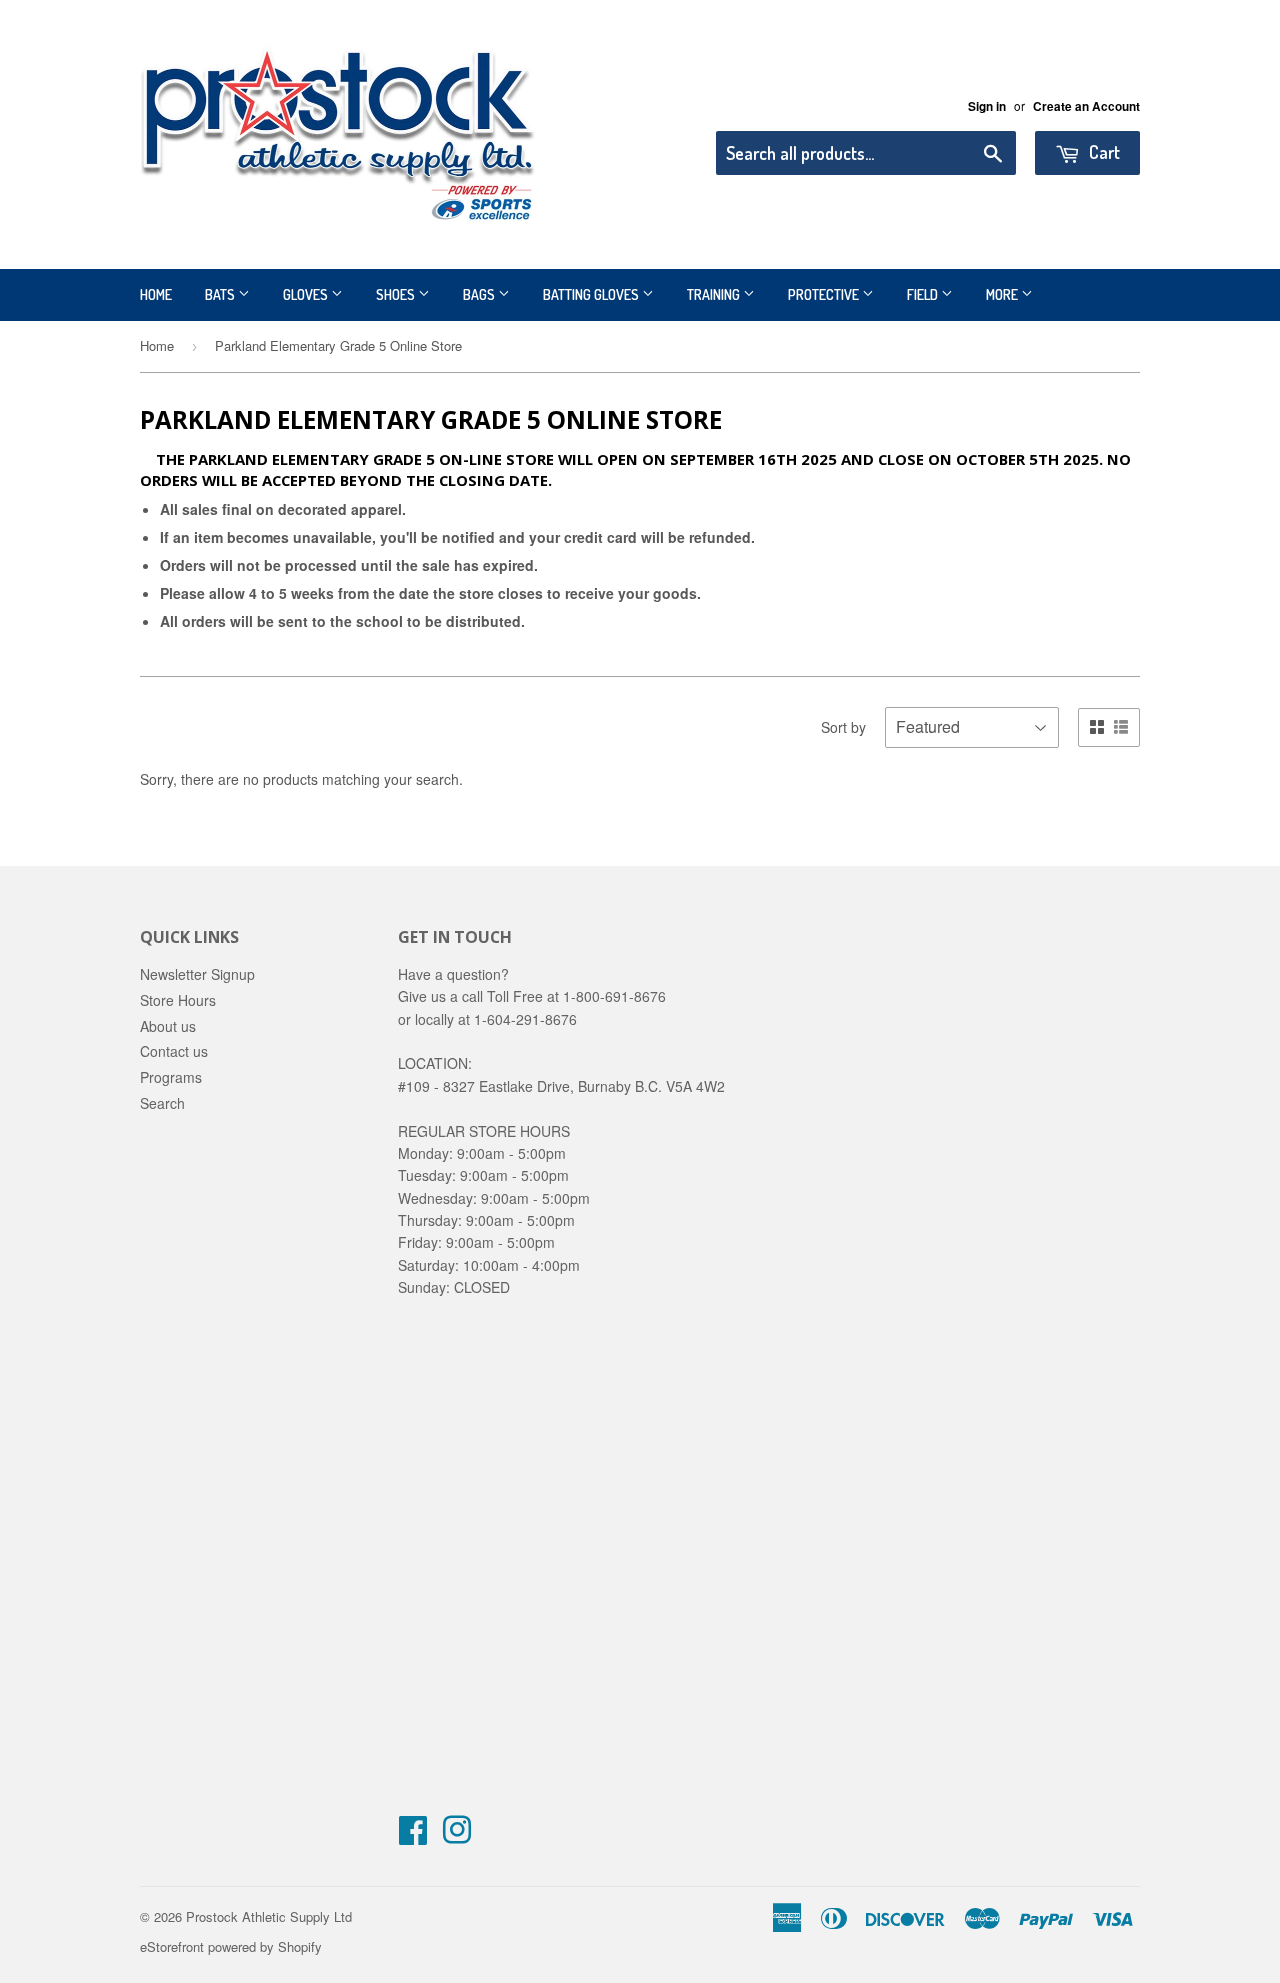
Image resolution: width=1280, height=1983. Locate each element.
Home (156, 294)
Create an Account (1086, 106)
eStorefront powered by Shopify (231, 1946)
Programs (171, 1077)
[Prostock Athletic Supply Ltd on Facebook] (413, 1836)
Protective (825, 294)
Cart (1102, 152)
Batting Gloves (592, 294)
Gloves (307, 294)
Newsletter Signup (197, 974)
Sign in (987, 106)
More (1003, 294)
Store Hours (178, 1000)
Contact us (174, 1051)
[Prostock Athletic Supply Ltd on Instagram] (457, 1836)
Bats (221, 294)
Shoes (397, 294)
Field (924, 294)
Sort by (843, 727)
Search (162, 1103)
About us (168, 1026)
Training (715, 294)
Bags (480, 294)
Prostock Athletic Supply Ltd (269, 1916)
